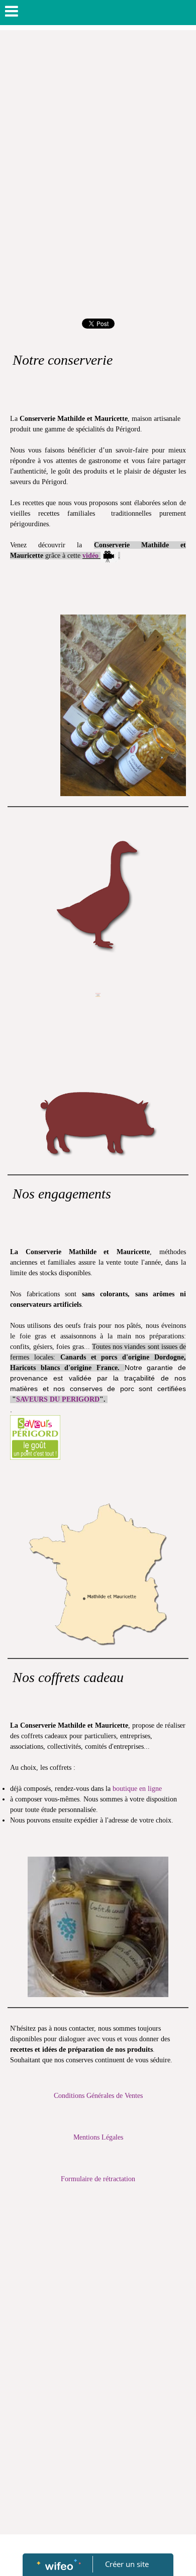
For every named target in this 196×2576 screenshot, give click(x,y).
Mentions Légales (98, 2137)
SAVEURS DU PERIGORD (58, 1399)
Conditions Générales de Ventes (98, 2096)
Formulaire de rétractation (98, 2179)
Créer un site (127, 2564)
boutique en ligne (137, 1789)
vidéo (90, 556)
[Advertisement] (98, 133)
